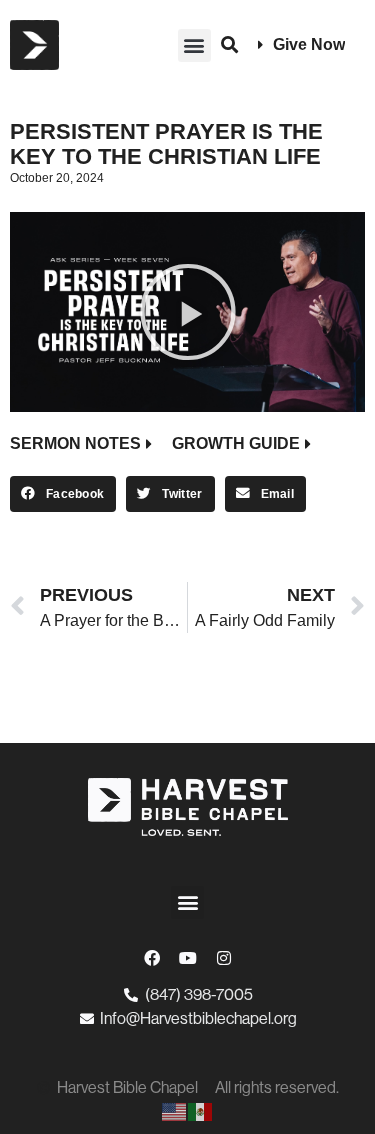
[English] (175, 1111)
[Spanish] (201, 1111)
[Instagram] (224, 958)
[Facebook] (152, 958)
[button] (194, 45)
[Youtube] (188, 958)
